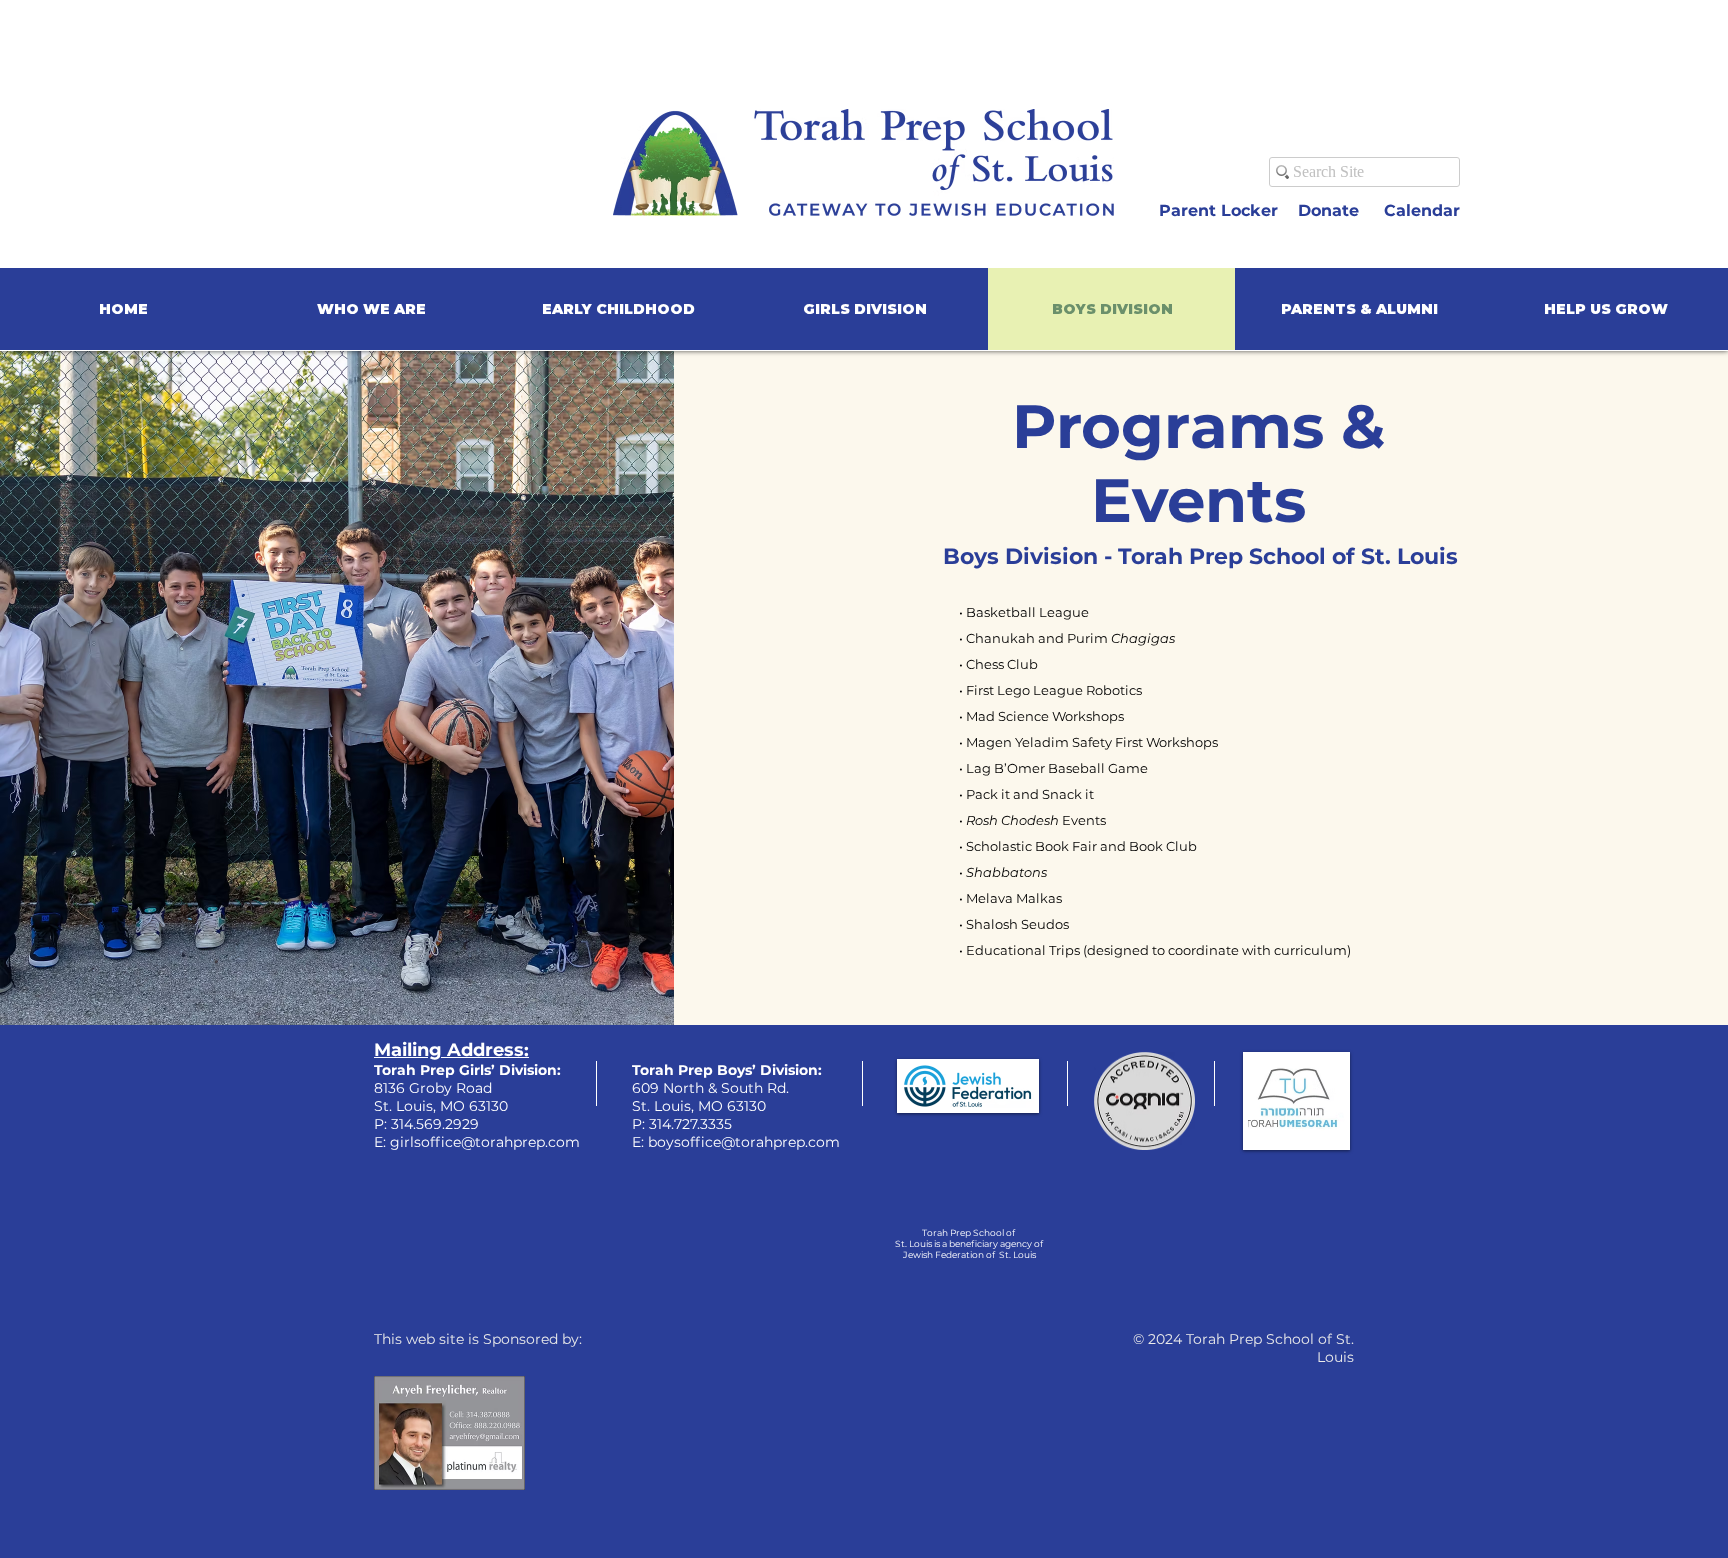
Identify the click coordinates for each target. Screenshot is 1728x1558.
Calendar (1422, 210)
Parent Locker (1221, 210)
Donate (1331, 210)
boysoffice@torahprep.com (744, 1142)
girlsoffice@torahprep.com (485, 1142)
